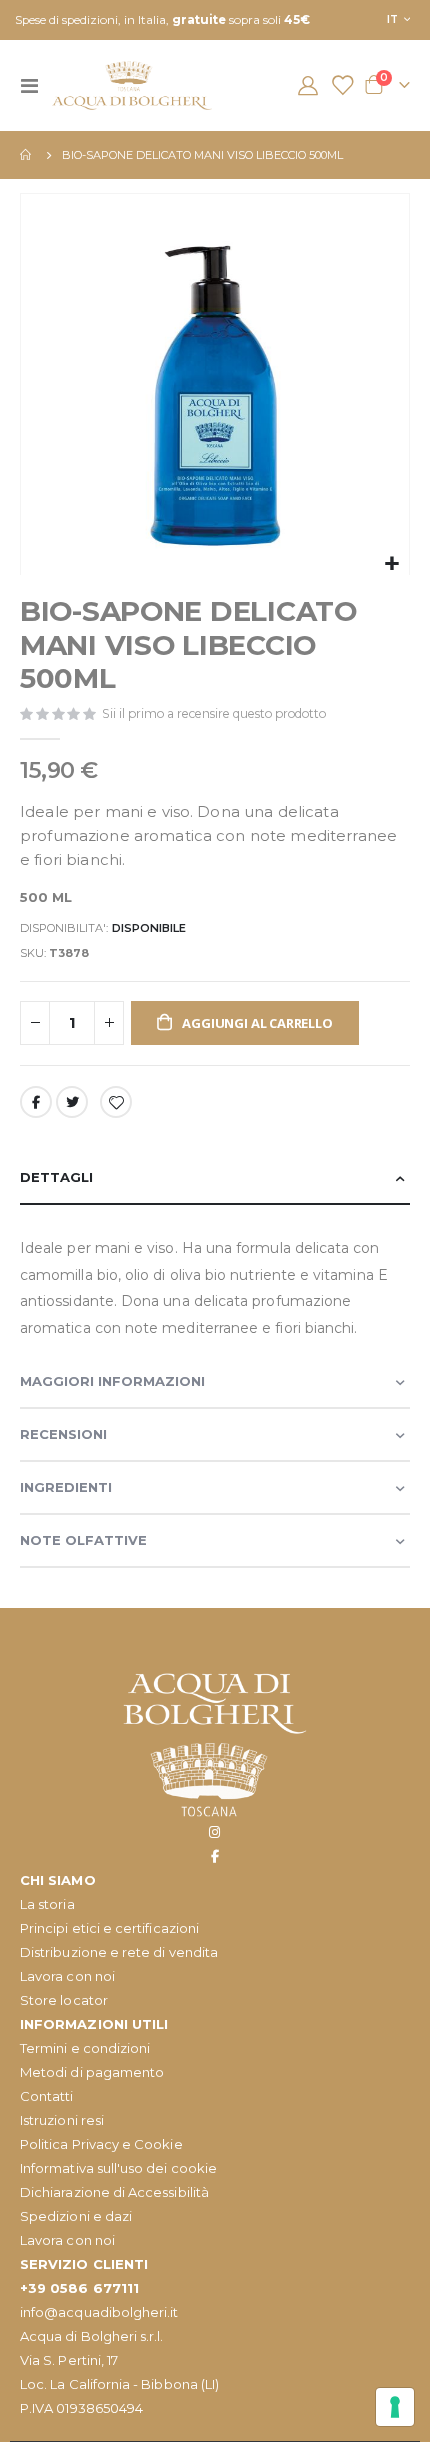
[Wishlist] (342, 85)
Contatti (47, 2096)
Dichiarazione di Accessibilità (114, 2192)
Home (27, 155)
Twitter (72, 1102)
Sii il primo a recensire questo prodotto (214, 713)
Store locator (64, 2000)
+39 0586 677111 (79, 2288)
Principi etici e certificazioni (109, 1928)
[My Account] (308, 85)
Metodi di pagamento (92, 2072)
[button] (391, 564)
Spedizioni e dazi (76, 2216)
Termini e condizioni (85, 2048)
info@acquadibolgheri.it (99, 2312)
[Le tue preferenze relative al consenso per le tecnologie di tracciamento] (395, 2407)
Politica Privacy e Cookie (101, 2144)
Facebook (36, 1102)
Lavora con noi (67, 1976)
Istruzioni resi (62, 2120)
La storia (47, 1904)
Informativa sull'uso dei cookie (118, 2168)
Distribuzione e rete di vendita (119, 1952)
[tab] (215, 1178)
